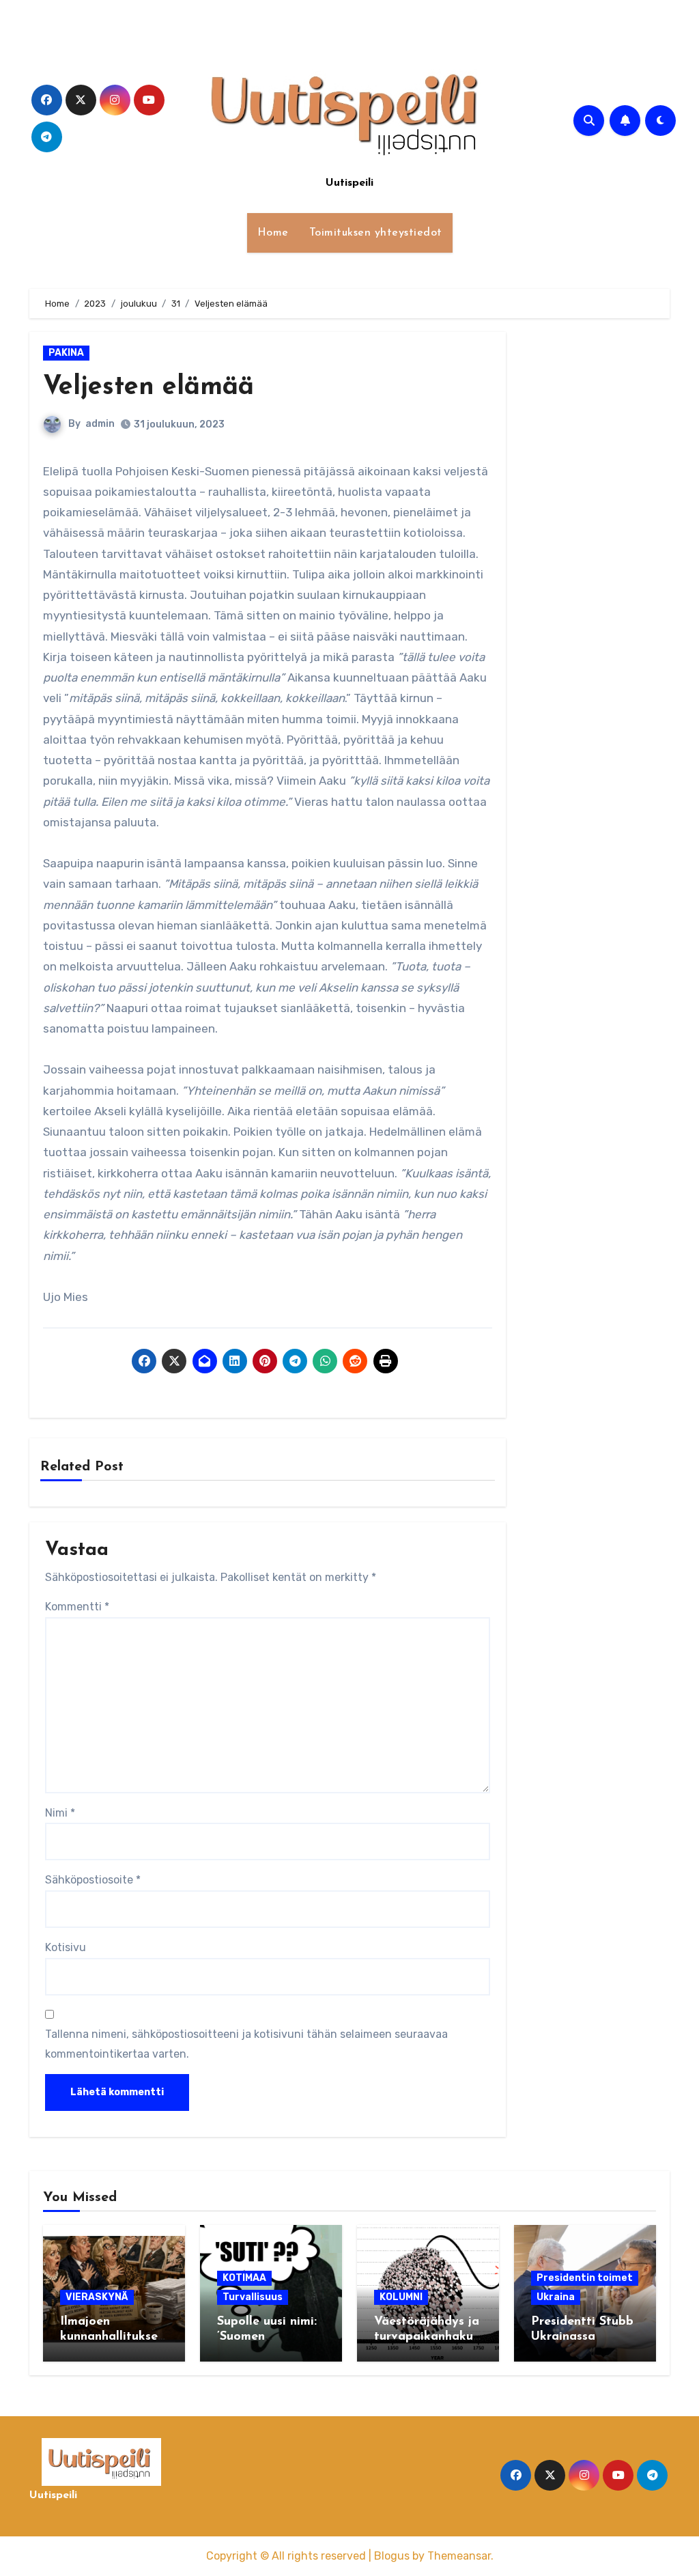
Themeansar (459, 2556)
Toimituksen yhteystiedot (376, 233)
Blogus (392, 2556)
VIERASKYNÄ (97, 2297)
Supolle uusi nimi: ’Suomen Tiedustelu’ (267, 2337)
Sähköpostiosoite (93, 1880)
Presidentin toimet (585, 2278)
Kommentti (77, 1607)
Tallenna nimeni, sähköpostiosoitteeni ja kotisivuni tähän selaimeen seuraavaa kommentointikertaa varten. (246, 2044)
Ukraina (556, 2297)
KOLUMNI (401, 2297)
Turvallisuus (253, 2297)
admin (100, 424)
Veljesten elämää (148, 388)
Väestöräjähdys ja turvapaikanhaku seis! (427, 2337)
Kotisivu (66, 1947)
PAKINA (66, 353)
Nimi (60, 1813)
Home (273, 233)
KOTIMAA (244, 2278)
